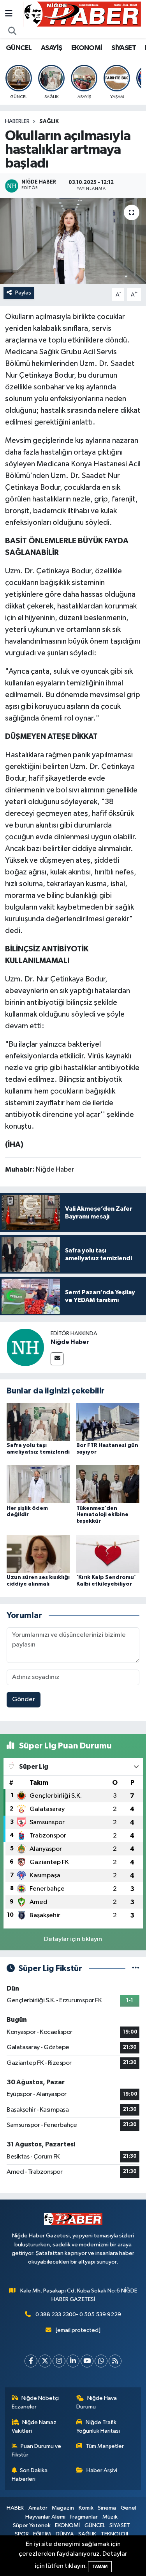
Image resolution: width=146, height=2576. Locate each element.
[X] (45, 2361)
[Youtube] (87, 2361)
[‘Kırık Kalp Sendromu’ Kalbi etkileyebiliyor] (108, 1553)
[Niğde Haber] (25, 1347)
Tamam (100, 2566)
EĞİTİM (42, 2534)
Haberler (17, 121)
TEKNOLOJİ (114, 2534)
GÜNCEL (19, 48)
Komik (86, 2508)
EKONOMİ (87, 48)
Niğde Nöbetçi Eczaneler (35, 2402)
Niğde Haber (70, 1342)
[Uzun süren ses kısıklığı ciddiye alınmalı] (38, 1553)
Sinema (107, 2508)
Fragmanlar (84, 2517)
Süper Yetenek (32, 2525)
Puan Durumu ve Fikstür (37, 2450)
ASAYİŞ (51, 48)
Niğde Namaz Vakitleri (34, 2427)
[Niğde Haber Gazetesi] (82, 14)
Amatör (38, 2508)
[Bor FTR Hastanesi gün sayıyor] (108, 1421)
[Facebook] (31, 2361)
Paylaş (23, 293)
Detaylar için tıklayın (73, 1939)
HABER (15, 2508)
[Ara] (12, 32)
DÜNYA (65, 2534)
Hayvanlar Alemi (45, 2517)
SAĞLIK (49, 121)
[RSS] (115, 2361)
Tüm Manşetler (105, 2446)
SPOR (22, 2534)
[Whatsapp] (101, 2361)
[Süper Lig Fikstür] (136, 1969)
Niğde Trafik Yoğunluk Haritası (98, 2427)
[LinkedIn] (73, 2361)
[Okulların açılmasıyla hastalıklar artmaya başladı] (73, 241)
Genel (128, 2508)
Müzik (110, 2517)
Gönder (24, 1699)
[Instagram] (59, 2361)
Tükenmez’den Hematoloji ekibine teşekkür (102, 1515)
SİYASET (124, 48)
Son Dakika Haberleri (30, 2475)
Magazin (63, 2508)
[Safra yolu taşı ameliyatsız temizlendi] (38, 1421)
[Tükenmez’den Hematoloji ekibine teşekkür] (108, 1484)
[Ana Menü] (9, 14)
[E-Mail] (57, 1359)
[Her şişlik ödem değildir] (38, 1484)
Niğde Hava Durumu (97, 2402)
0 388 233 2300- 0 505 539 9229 (78, 2315)
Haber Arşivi (102, 2470)
